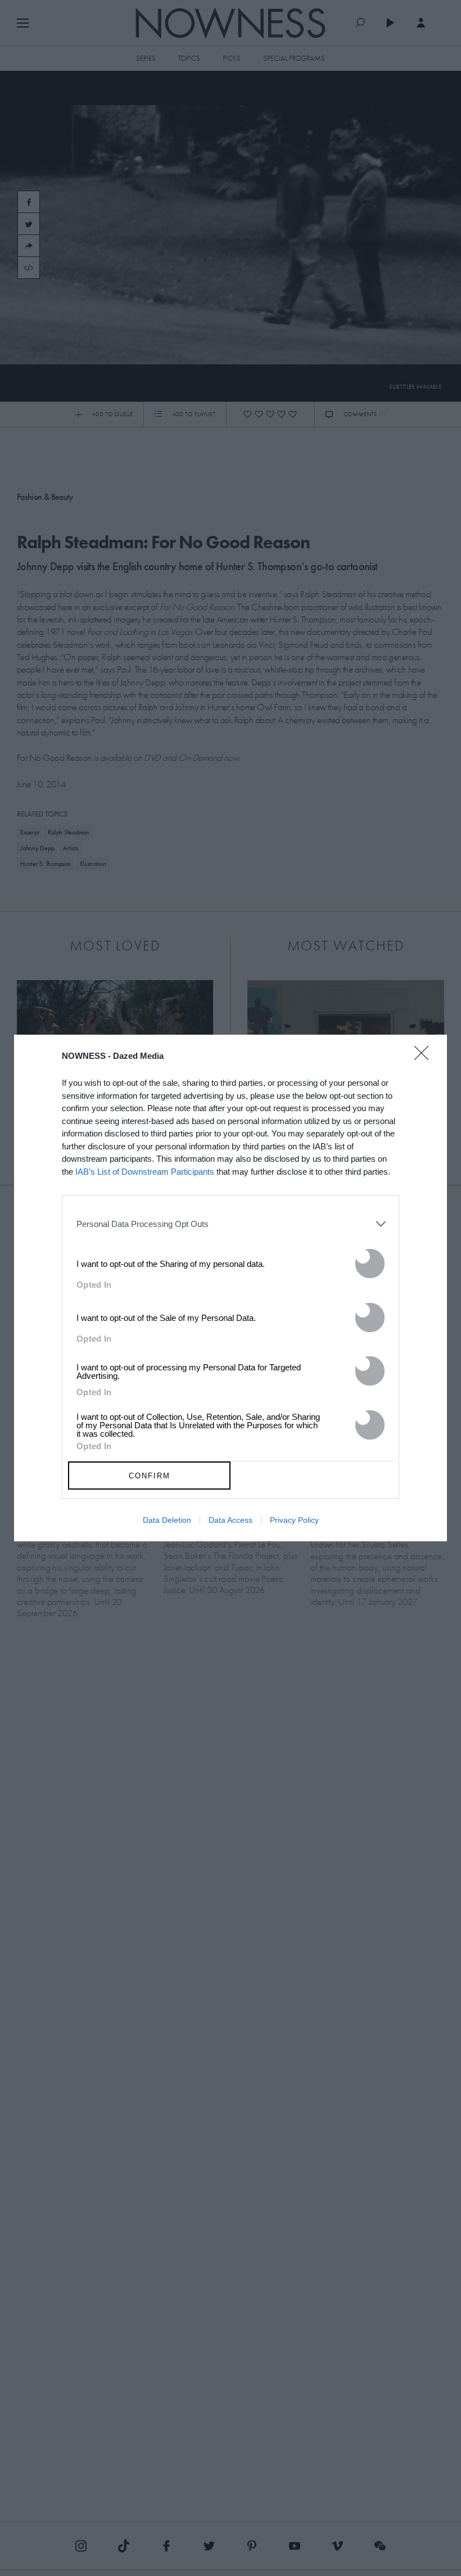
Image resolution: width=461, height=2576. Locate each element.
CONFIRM (150, 1476)
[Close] (425, 1060)
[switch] (370, 1264)
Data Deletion (167, 1520)
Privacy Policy (294, 1520)
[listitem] (231, 1224)
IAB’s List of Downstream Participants (145, 1172)
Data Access (231, 1520)
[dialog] (231, 1288)
